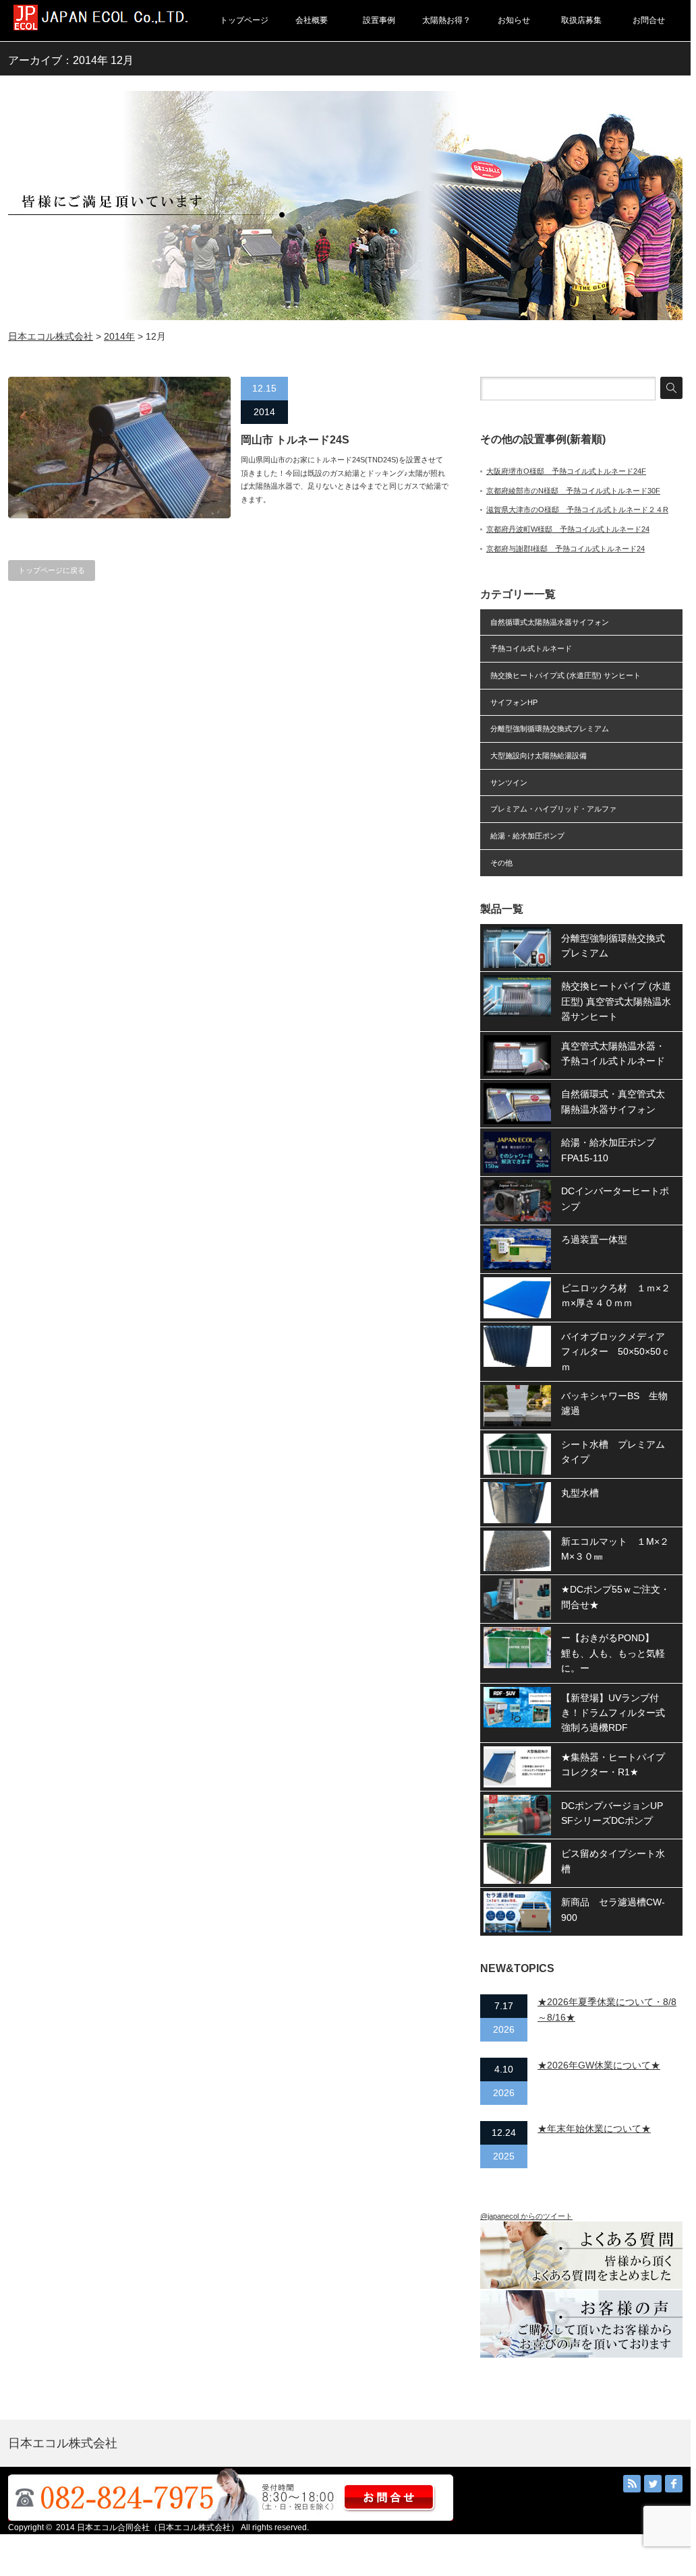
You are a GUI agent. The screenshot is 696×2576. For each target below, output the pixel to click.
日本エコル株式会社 (51, 336)
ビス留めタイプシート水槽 (613, 1861)
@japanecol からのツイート (526, 2216)
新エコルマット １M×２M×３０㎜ (615, 1549)
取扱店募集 (581, 20)
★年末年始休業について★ (594, 2128)
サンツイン (509, 783)
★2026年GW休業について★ (599, 2065)
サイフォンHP (514, 702)
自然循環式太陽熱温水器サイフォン (550, 622)
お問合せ (649, 20)
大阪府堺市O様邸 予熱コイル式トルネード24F (566, 471)
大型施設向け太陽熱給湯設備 (539, 756)
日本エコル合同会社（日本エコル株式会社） (158, 2527)
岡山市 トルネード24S (295, 440)
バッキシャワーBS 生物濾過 (614, 1403)
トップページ (244, 20)
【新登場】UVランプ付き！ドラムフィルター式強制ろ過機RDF (613, 1713)
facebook (674, 2484)
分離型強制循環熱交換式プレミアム (550, 729)
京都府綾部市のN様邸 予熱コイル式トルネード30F (573, 491)
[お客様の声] (581, 2355)
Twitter (653, 2484)
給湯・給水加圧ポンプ (527, 836)
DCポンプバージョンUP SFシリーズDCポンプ (617, 1813)
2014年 (119, 336)
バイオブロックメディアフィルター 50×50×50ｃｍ (616, 1352)
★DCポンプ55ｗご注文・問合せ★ (615, 1597)
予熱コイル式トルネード (531, 648)
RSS (632, 2484)
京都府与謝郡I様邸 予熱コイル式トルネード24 (565, 549)
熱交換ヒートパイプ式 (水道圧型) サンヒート (565, 675)
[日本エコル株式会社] (101, 27)
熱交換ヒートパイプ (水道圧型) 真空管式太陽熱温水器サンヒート (616, 1001)
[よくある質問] (588, 2286)
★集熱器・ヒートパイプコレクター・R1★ (613, 1765)
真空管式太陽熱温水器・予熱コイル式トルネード (613, 1053)
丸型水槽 (580, 1493)
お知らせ (514, 20)
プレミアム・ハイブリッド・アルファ (553, 809)
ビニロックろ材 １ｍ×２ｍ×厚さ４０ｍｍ (616, 1295)
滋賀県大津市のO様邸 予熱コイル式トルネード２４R (577, 510)
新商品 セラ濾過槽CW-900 (613, 1909)
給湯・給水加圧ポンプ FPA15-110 (613, 1150)
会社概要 (312, 20)
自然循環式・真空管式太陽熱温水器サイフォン (613, 1101)
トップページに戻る (52, 570)
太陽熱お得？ (446, 20)
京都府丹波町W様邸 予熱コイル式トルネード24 (568, 529)
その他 (501, 863)
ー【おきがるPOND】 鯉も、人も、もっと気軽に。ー (613, 1653)
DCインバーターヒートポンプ (615, 1198)
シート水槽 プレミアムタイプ (613, 1452)
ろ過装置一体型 (594, 1239)
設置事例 (379, 20)
